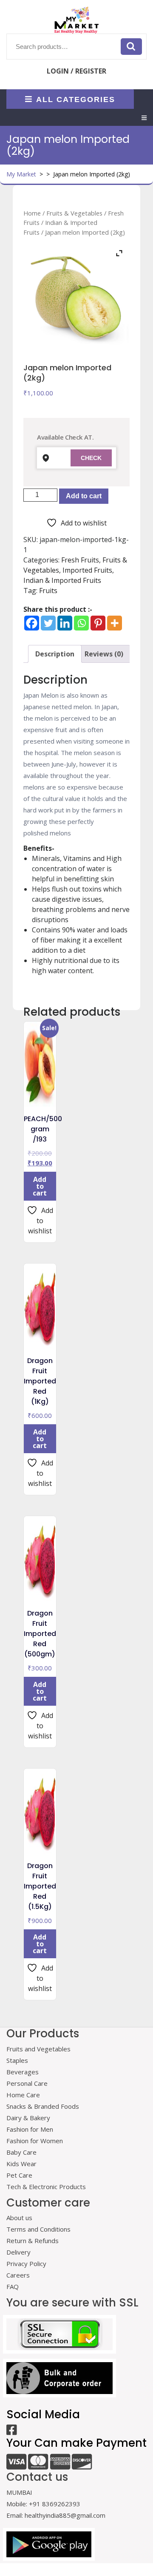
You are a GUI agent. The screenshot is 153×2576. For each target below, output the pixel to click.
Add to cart (84, 496)
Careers (18, 2275)
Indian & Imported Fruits (62, 580)
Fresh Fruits (80, 560)
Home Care (23, 2095)
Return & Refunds (33, 2241)
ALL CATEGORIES (76, 99)
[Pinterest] (98, 623)
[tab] (144, 118)
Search (131, 46)
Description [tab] (55, 654)
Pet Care (19, 2175)
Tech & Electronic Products (46, 2187)
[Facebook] (32, 623)
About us (19, 2218)
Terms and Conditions (38, 2229)
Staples (17, 2060)
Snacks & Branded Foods (43, 2106)
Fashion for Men (30, 2129)
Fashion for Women (35, 2141)
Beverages (23, 2072)
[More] (115, 623)
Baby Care (21, 2152)
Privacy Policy (26, 2264)
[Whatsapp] (81, 623)
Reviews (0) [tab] (104, 654)
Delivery (18, 2252)
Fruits (48, 591)
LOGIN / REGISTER (76, 71)
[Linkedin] (65, 623)
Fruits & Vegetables (74, 213)
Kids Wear (21, 2164)
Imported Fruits (87, 570)
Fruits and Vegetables (38, 2049)
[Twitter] (48, 623)
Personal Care (27, 2083)
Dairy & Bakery (28, 2118)
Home (32, 213)
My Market (21, 174)
